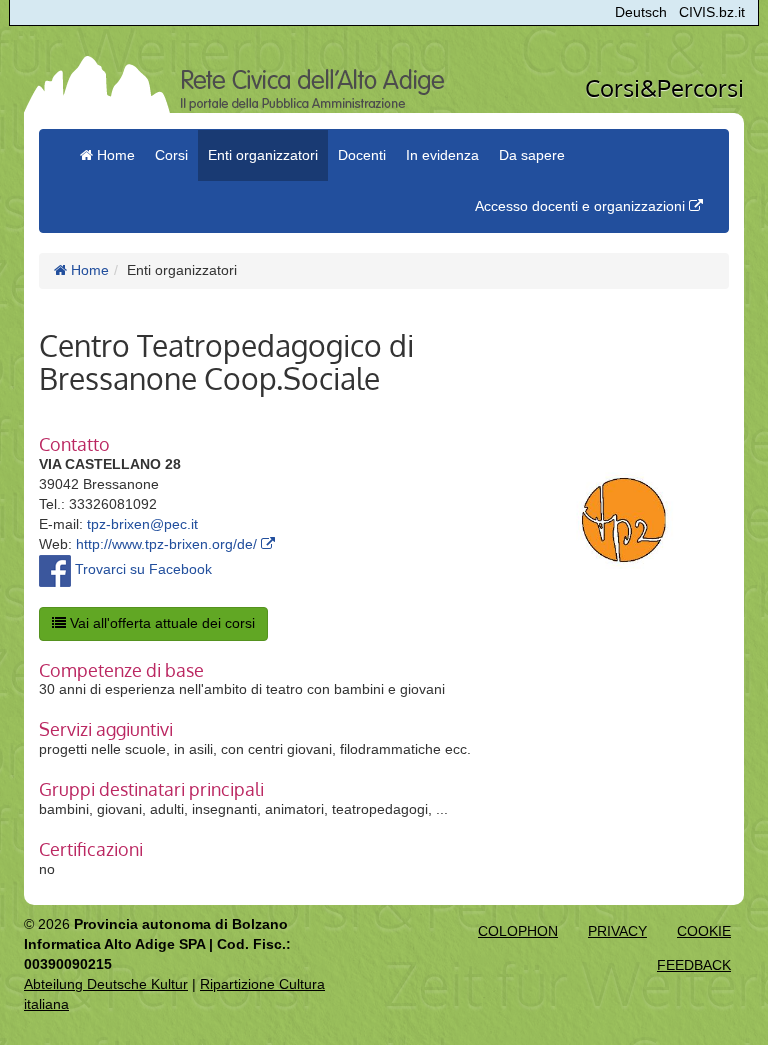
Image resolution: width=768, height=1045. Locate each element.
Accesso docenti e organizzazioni (582, 206)
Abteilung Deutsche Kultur (106, 984)
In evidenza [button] (442, 155)
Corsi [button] (171, 155)
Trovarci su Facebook (141, 569)
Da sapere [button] (532, 155)
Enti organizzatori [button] (263, 155)
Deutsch (641, 12)
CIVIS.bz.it (712, 12)
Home (88, 270)
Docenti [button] (362, 155)
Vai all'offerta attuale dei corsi (160, 623)
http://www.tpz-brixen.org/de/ (168, 544)
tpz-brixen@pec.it (142, 524)
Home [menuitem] (114, 155)
